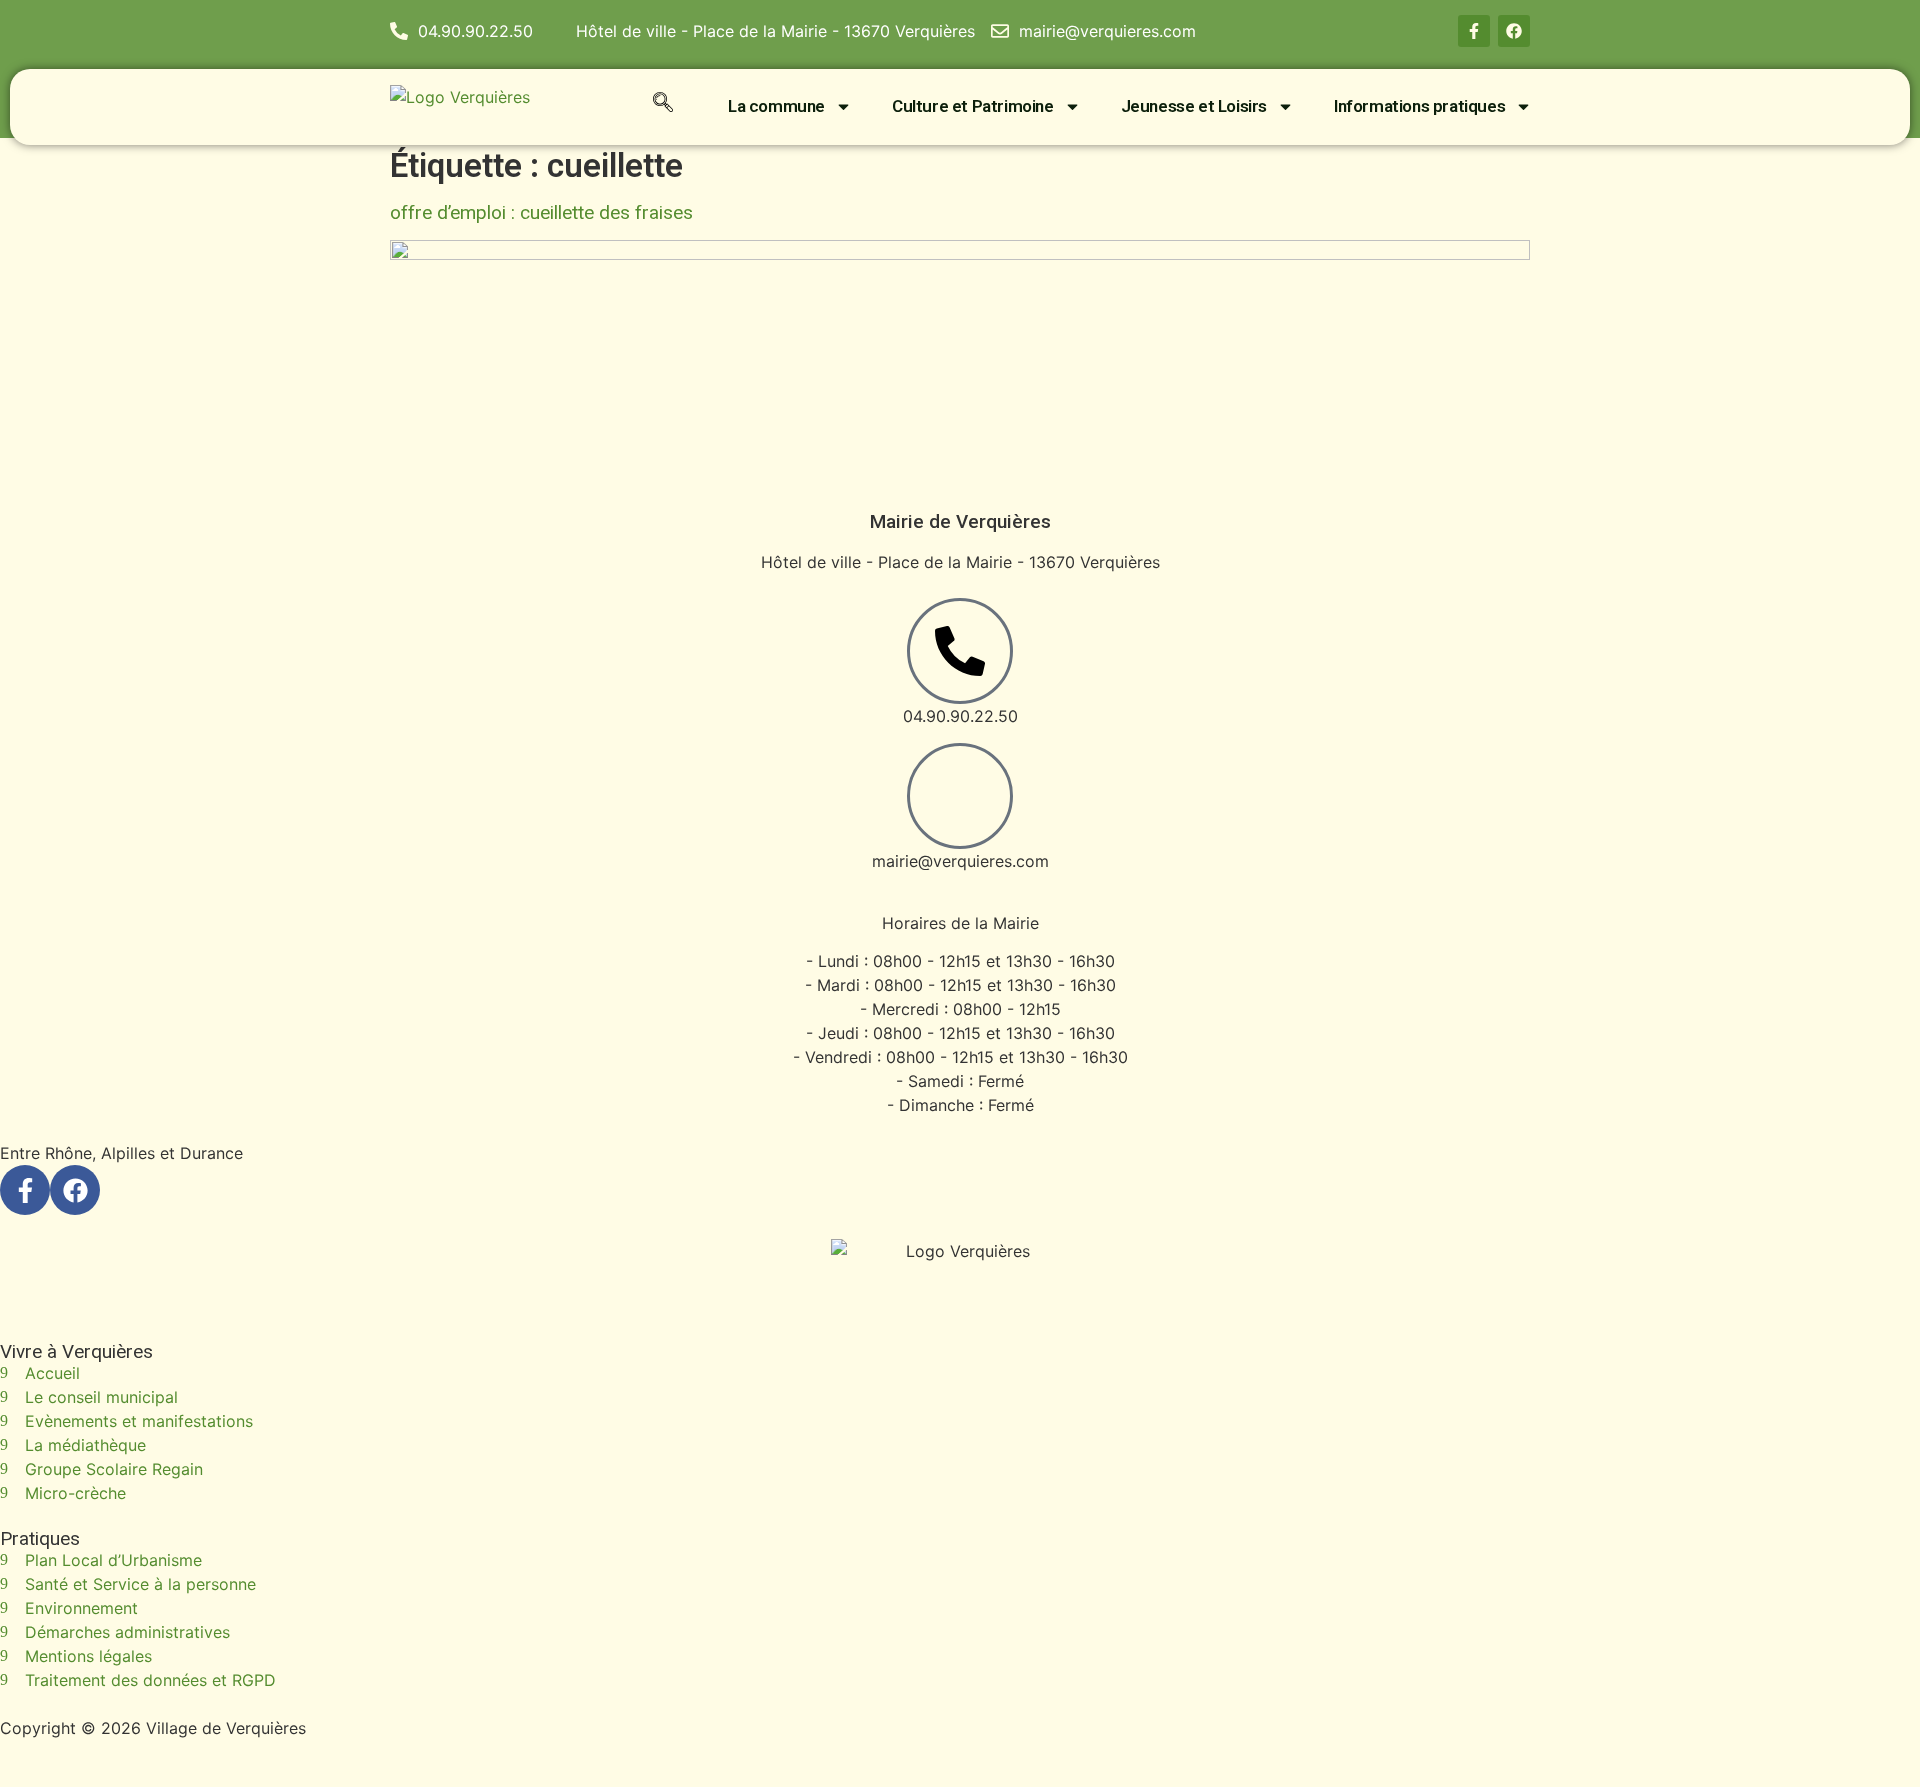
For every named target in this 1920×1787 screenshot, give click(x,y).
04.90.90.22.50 (960, 716)
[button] (663, 106)
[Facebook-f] (1474, 31)
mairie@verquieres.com (960, 861)
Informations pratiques (1419, 106)
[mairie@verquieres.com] (960, 796)
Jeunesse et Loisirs (1194, 106)
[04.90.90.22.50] (960, 651)
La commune (776, 106)
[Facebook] (1514, 31)
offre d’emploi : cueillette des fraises (541, 212)
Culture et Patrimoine (973, 106)
